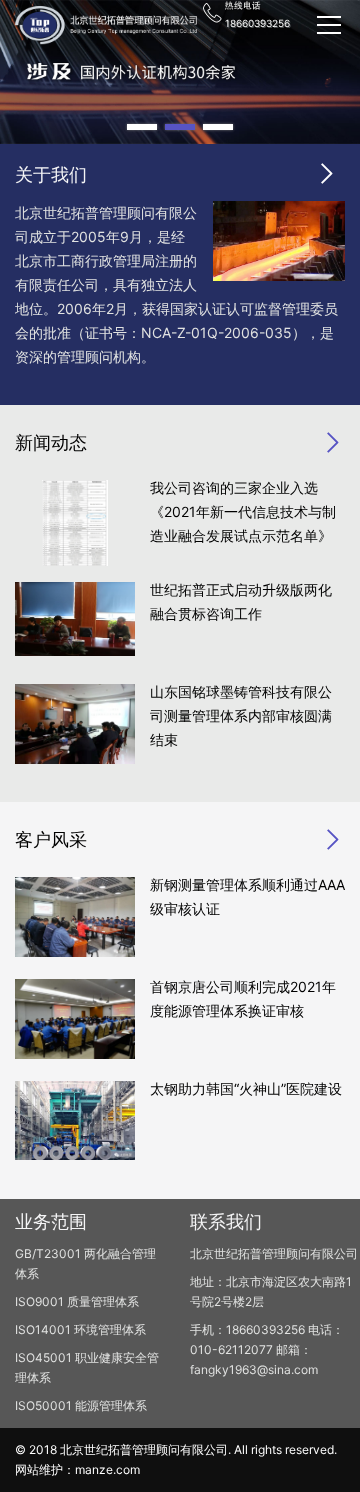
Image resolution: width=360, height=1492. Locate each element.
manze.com (107, 1469)
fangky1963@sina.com (254, 1369)
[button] (142, 127)
